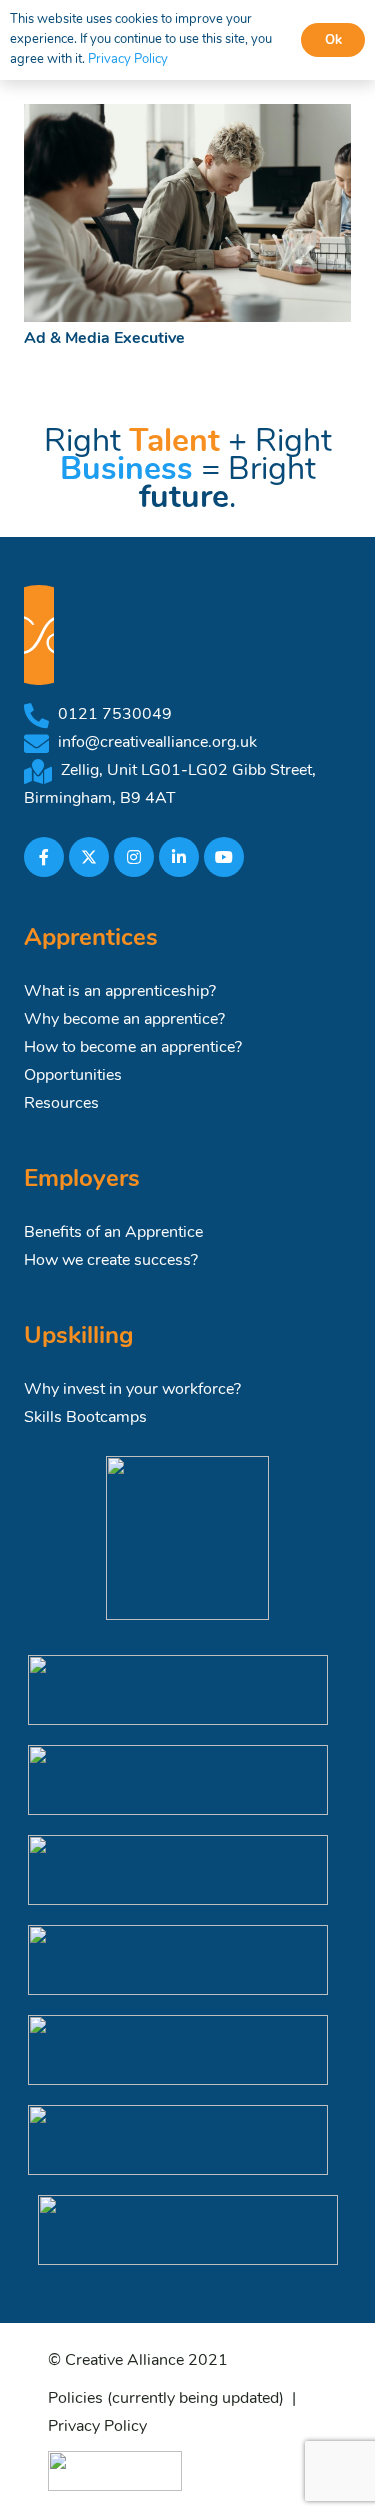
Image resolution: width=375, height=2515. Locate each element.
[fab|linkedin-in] (179, 857)
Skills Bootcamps (85, 1418)
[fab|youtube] (224, 857)
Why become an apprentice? (124, 1020)
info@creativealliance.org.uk (157, 743)
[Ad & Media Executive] (187, 213)
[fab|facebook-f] (44, 857)
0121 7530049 (115, 715)
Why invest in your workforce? (132, 1390)
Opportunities (73, 1076)
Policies (75, 2399)
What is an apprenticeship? (120, 992)
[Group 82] (115, 2471)
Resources (61, 1104)
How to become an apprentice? (133, 1048)
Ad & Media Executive (104, 339)
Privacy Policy (97, 2427)
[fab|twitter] (89, 857)
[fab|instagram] (134, 857)
